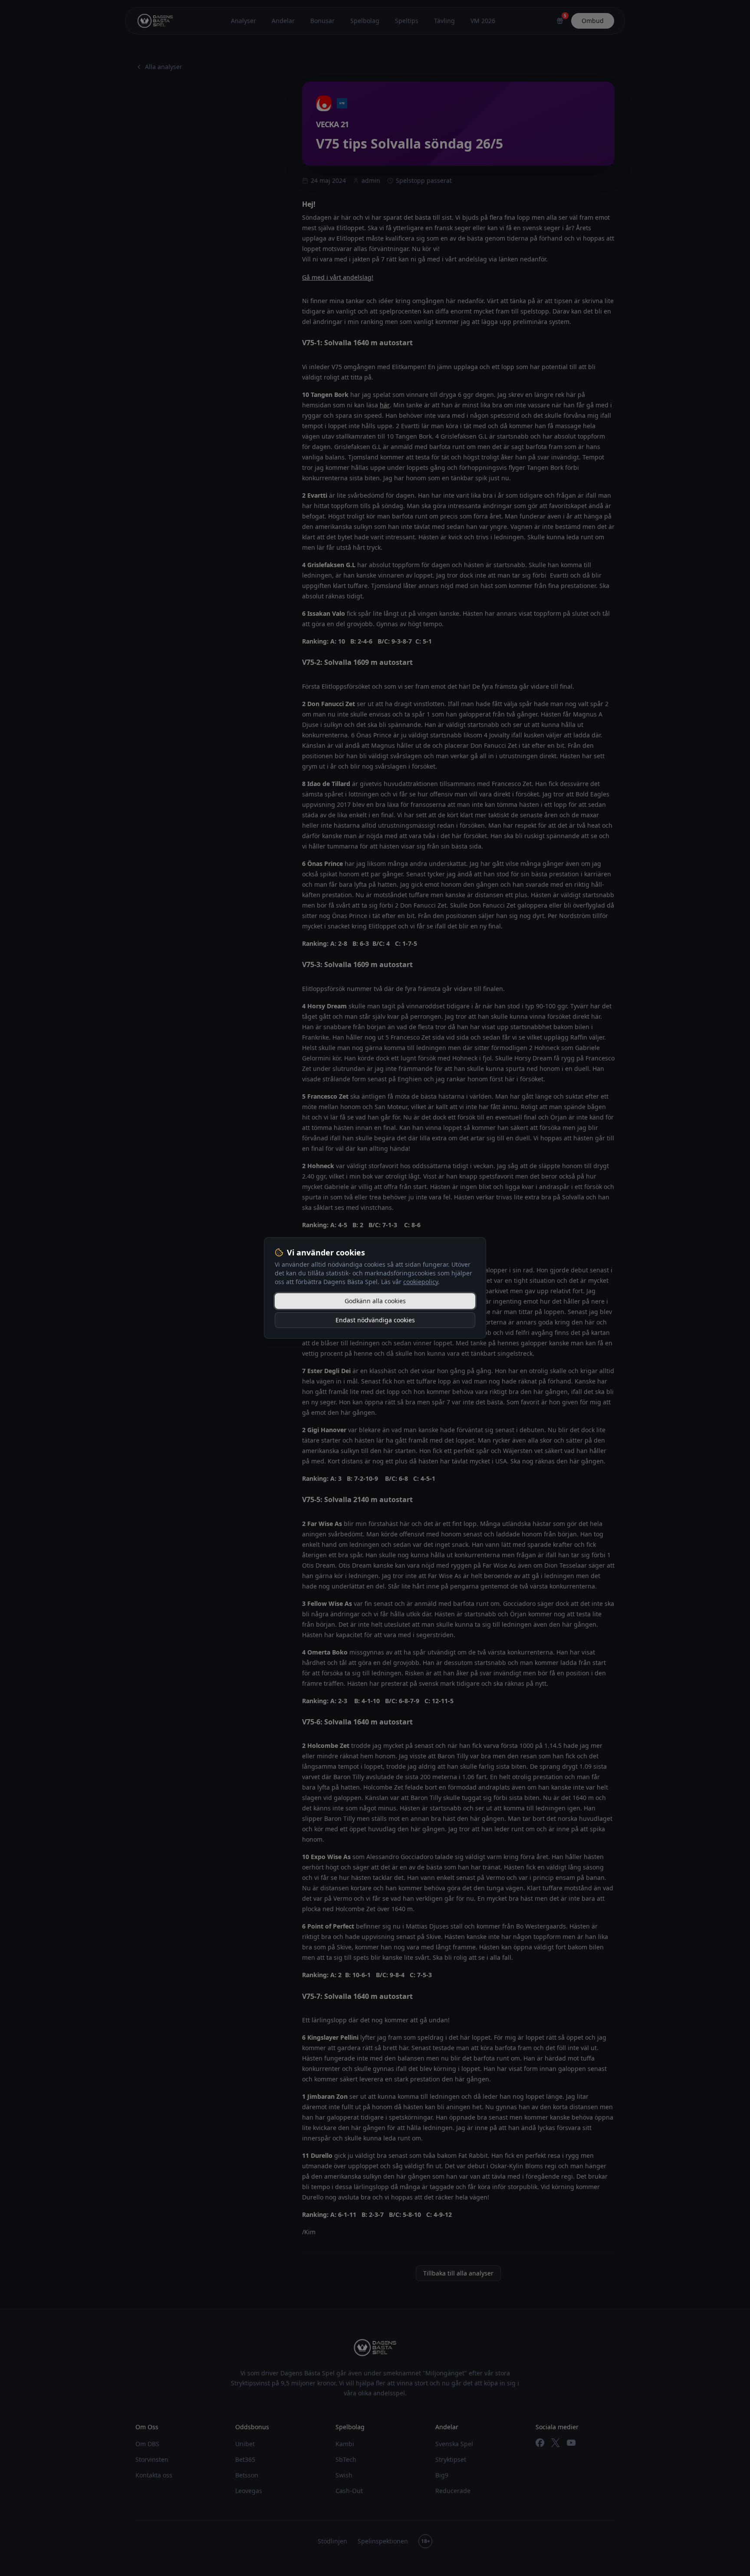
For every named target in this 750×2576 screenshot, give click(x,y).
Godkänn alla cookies (375, 1301)
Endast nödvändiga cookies (375, 1320)
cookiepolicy (421, 1282)
